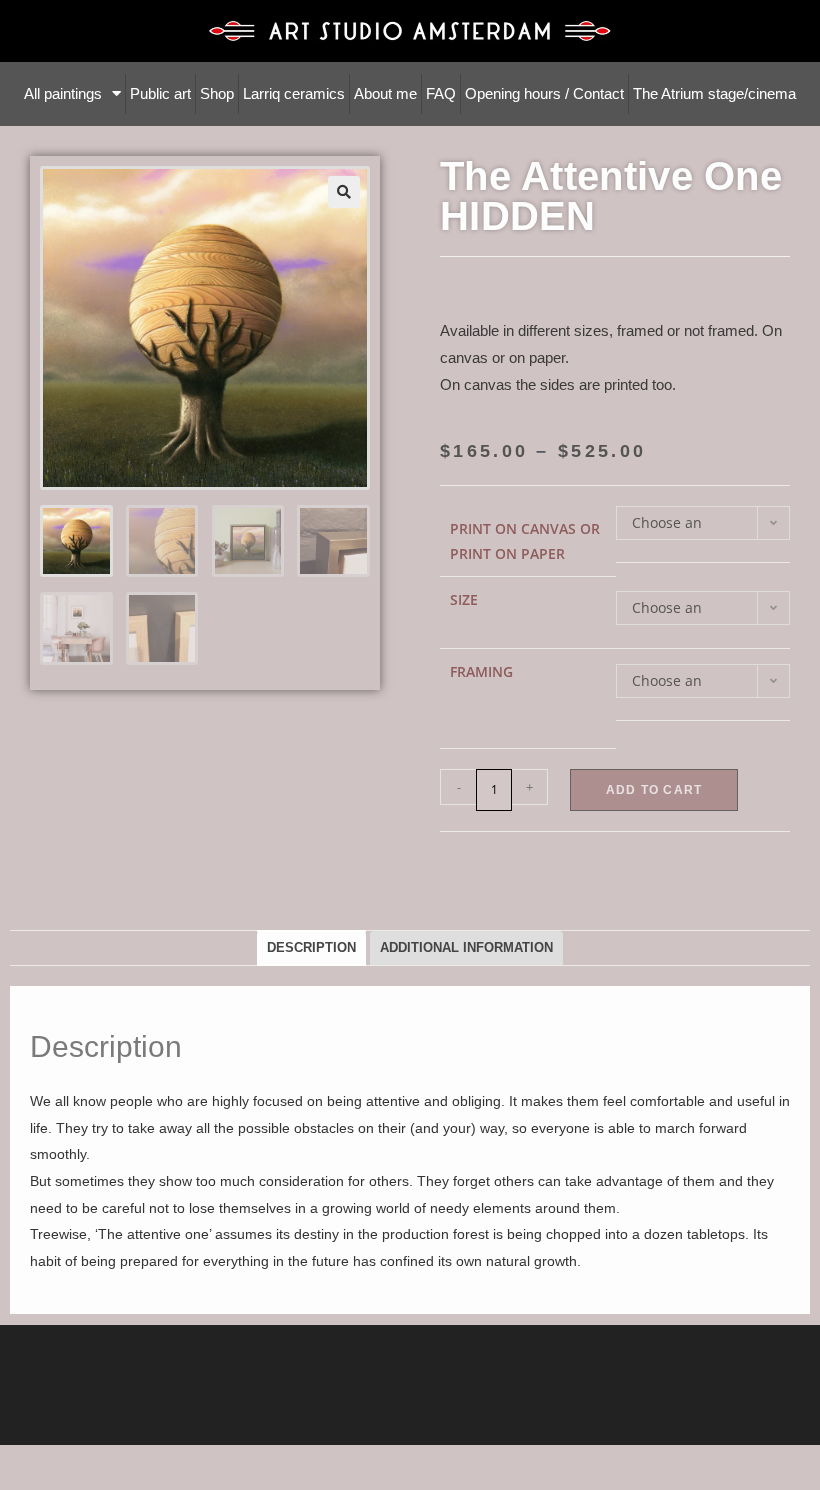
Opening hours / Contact (544, 93)
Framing (481, 671)
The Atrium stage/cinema (714, 93)
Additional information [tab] (466, 948)
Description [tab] (311, 948)
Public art (160, 93)
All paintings (63, 93)
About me (385, 93)
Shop (217, 93)
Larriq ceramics (294, 93)
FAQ (441, 93)
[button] (344, 192)
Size (464, 599)
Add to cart (654, 790)
